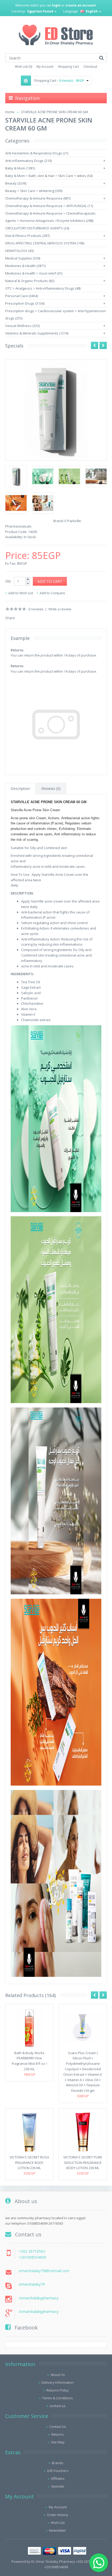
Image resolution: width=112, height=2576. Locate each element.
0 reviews (36, 609)
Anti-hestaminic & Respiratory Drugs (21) (37, 153)
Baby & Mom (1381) (20, 168)
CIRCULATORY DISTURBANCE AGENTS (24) (37, 228)
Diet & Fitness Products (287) (27, 236)
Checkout (90, 67)
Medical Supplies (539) (23, 258)
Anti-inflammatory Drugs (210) (28, 161)
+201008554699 (32, 2257)
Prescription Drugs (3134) (25, 303)
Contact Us (58, 2427)
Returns (58, 2434)
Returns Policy (58, 2390)
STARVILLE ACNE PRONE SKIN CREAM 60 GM (54, 112)
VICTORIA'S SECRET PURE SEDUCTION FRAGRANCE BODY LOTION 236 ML (83, 2163)
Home (10, 112)
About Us (58, 2375)
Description (20, 788)
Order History (58, 2515)
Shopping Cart (68, 67)
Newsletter (58, 2530)
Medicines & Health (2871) (25, 266)
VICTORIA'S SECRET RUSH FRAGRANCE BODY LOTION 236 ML (29, 2163)
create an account (81, 5)
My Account (45, 67)
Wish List (58, 2523)
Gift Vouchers (58, 2471)
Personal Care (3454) (21, 296)
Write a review (60, 609)
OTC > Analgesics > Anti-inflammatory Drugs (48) (43, 288)
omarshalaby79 (32, 2284)
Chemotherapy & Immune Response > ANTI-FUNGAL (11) (49, 206)
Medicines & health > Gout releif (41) (34, 273)
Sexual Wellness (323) (22, 326)
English (92, 11)
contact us (58, 2406)
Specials (58, 2486)
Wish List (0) (23, 67)
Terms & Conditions (58, 2398)
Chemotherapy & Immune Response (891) (38, 198)
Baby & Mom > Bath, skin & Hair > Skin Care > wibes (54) (49, 176)
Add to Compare (52, 593)
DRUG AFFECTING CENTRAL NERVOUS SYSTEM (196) (45, 243)
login (56, 5)
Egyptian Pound (41, 11)
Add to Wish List (21, 593)
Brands (58, 2463)
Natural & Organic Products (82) (30, 281)
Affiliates (58, 2478)
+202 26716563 (32, 2251)
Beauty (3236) (16, 183)
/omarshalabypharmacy (39, 2298)
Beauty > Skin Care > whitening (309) (34, 191)
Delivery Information (58, 2382)
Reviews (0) (51, 788)
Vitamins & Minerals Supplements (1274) (37, 333)
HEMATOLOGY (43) (19, 251)
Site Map (58, 2442)
